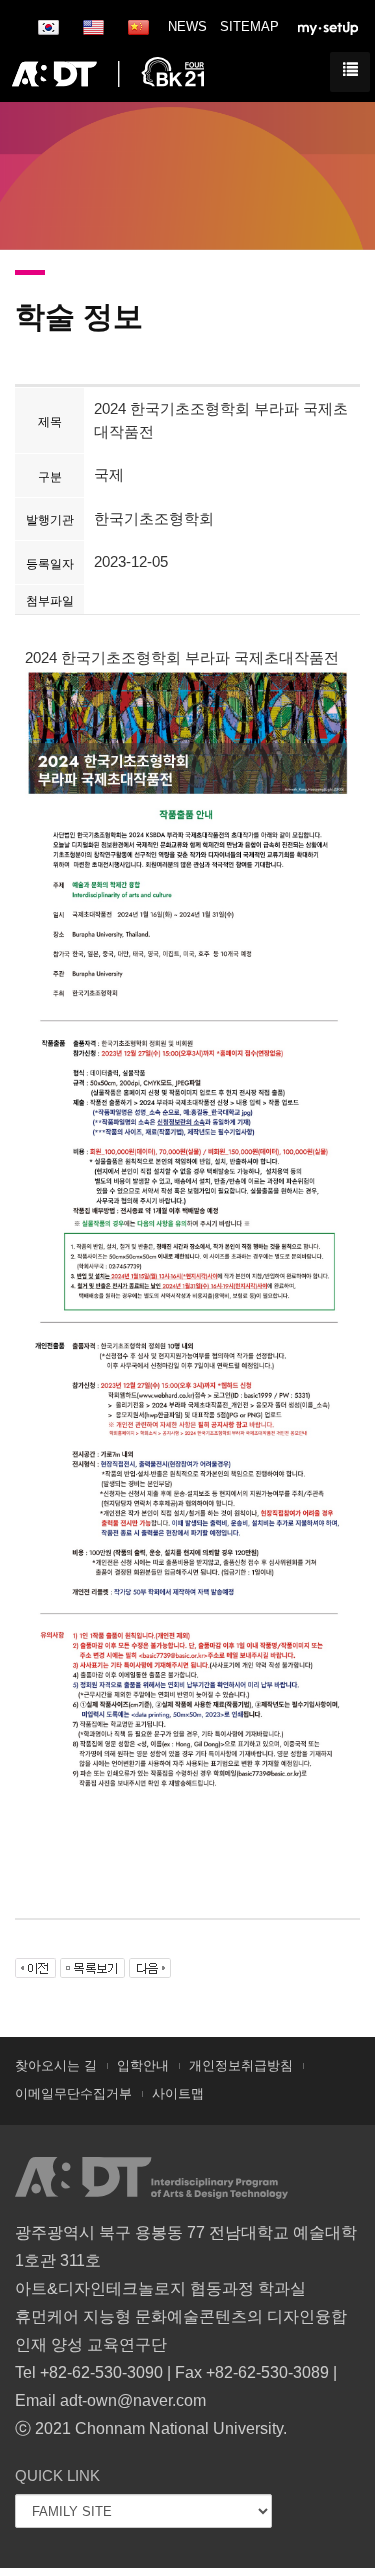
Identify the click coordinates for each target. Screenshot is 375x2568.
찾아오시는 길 (56, 2065)
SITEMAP (249, 26)
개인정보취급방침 (241, 2065)
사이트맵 (178, 2093)
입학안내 (143, 2065)
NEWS (187, 26)
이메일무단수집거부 (73, 2093)
